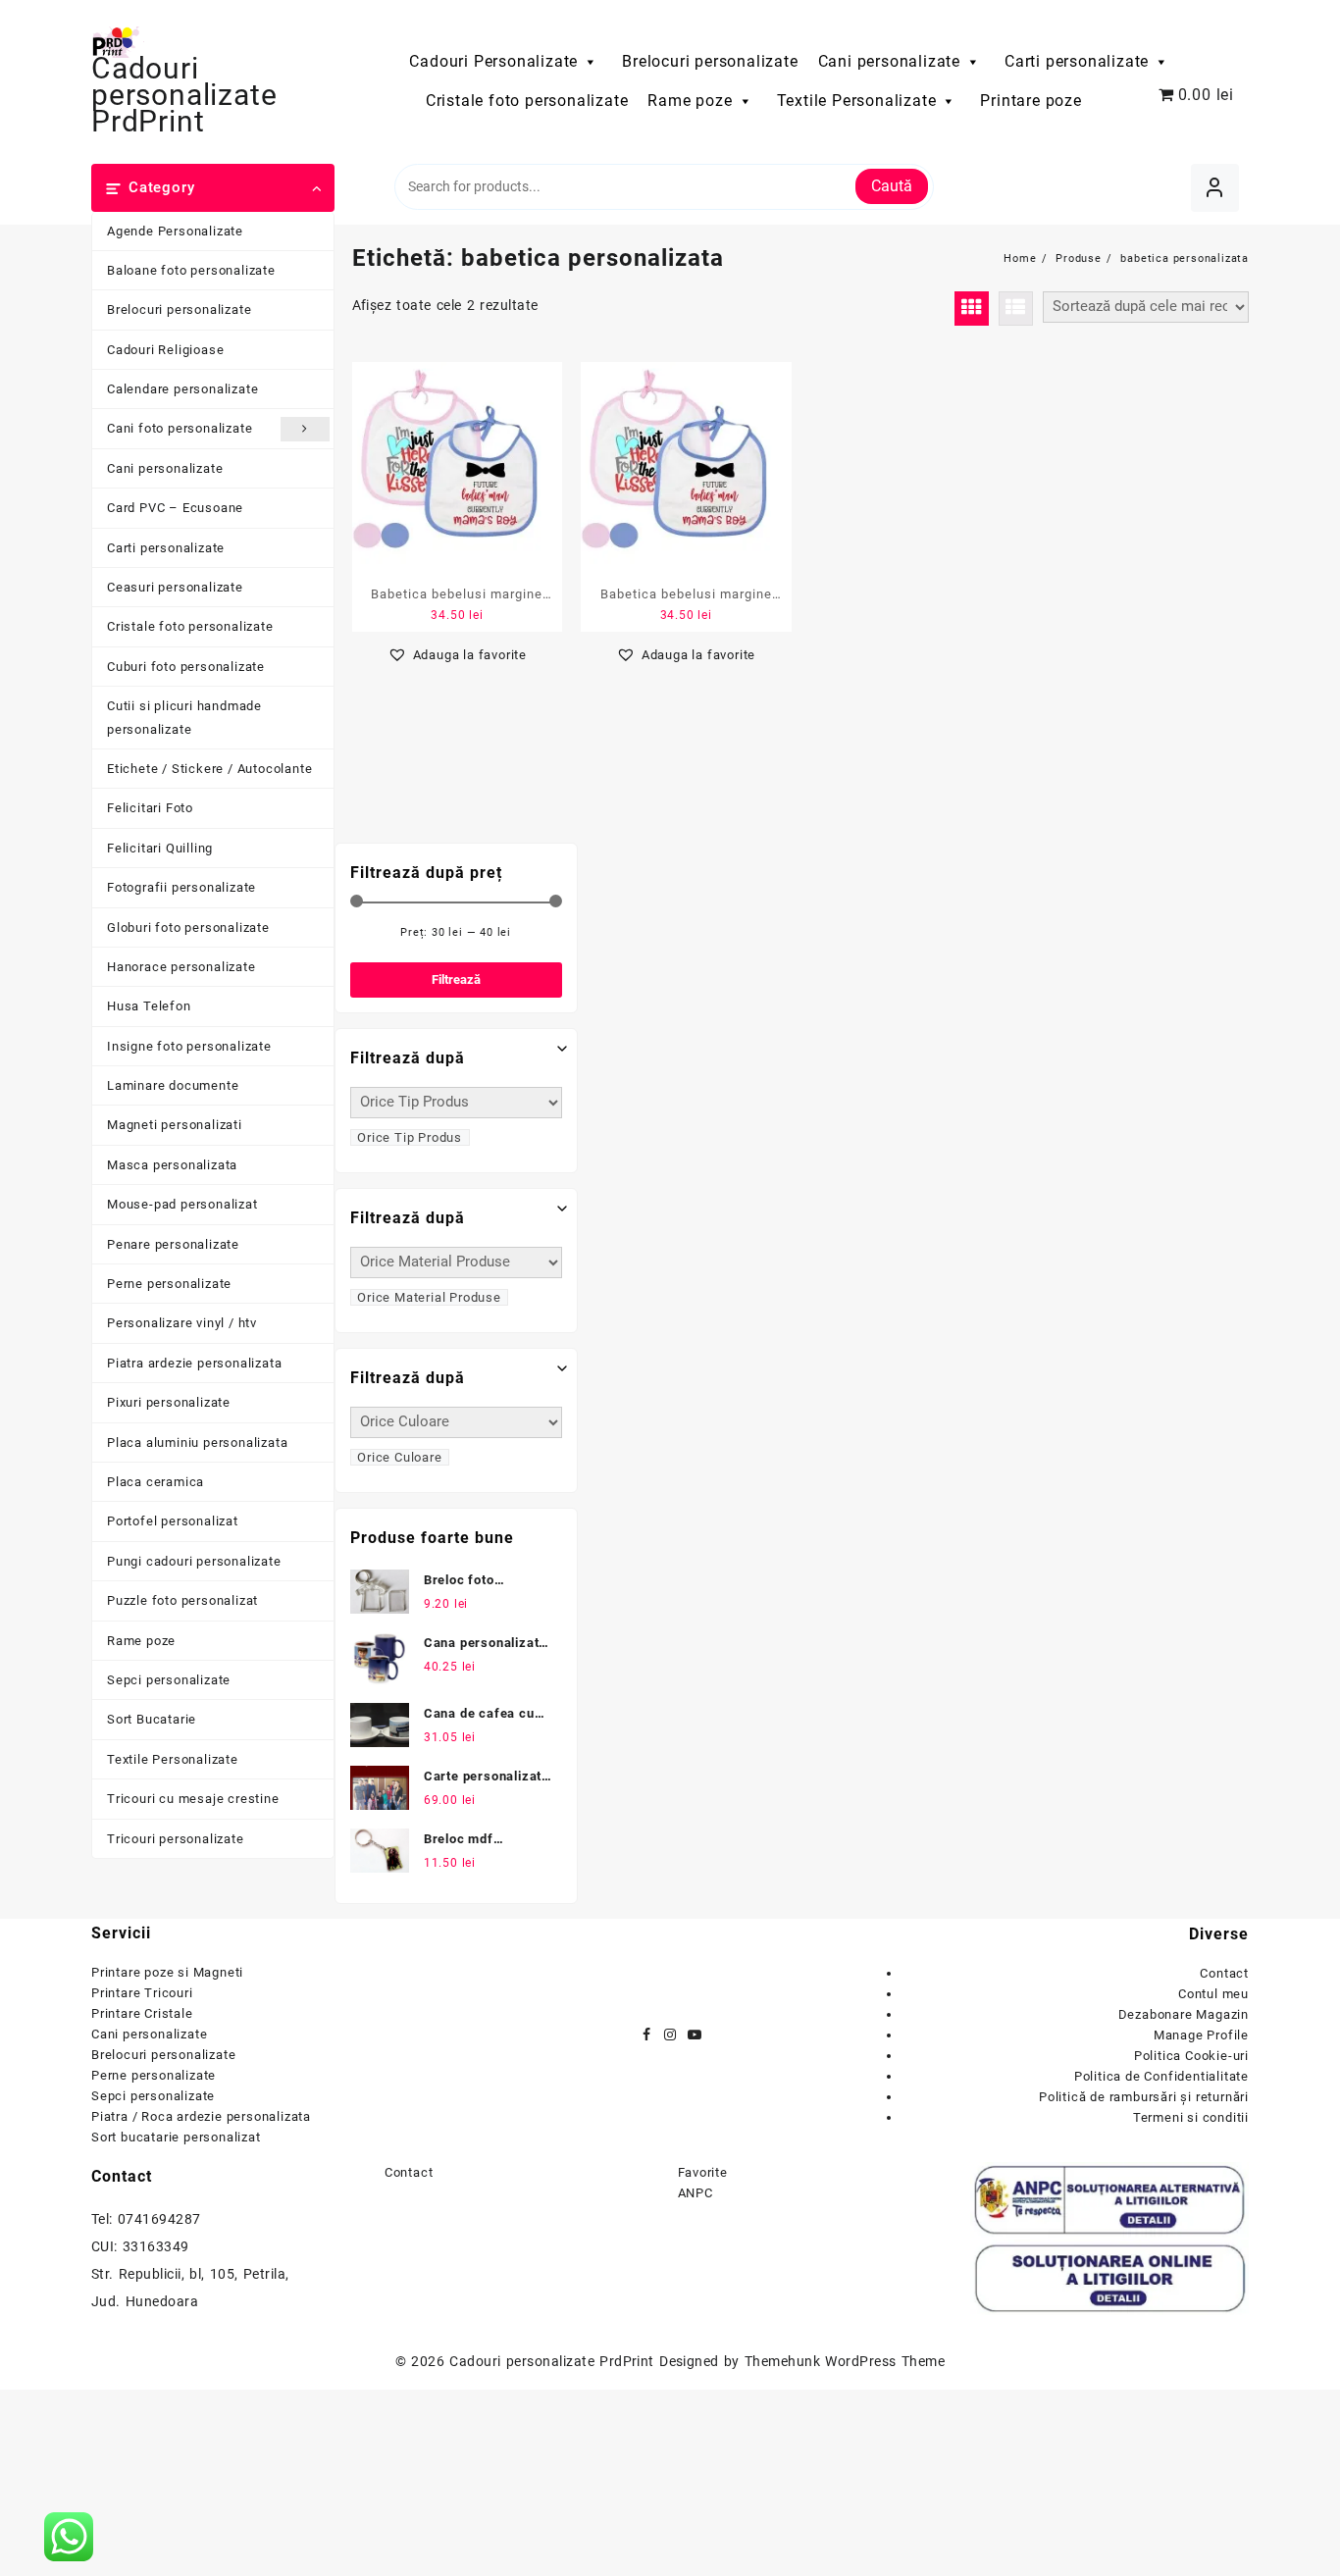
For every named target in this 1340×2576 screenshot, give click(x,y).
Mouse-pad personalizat (182, 1204)
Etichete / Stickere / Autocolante (209, 769)
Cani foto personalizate (180, 428)
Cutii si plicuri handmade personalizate (184, 717)
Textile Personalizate (857, 101)
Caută (892, 186)
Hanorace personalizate (181, 967)
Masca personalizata (172, 1165)
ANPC (696, 2193)
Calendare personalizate (182, 389)
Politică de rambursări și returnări (1144, 2097)
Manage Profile (1201, 2035)
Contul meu (1213, 1994)
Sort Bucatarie (152, 1719)
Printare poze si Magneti (167, 1972)
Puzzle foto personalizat (182, 1600)
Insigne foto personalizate (189, 1046)
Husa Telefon (149, 1006)
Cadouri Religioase (165, 350)
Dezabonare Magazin (1184, 2014)
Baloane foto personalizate (191, 270)
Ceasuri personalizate (175, 587)
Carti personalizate (1077, 61)
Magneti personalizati (175, 1125)
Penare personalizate (173, 1244)
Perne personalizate (169, 1284)
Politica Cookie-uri (1191, 2056)
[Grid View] (972, 309)
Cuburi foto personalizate (186, 667)
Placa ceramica (155, 1482)
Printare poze (1031, 101)
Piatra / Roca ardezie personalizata (201, 2116)
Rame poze (690, 101)
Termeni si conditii (1191, 2117)
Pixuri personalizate (169, 1402)
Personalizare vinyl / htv (182, 1323)
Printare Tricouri (142, 1993)
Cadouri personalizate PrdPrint (184, 95)
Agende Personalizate (175, 231)
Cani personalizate (889, 61)
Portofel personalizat (173, 1521)
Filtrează (456, 979)
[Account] (1215, 188)
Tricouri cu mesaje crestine (193, 1799)
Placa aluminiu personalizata (197, 1443)
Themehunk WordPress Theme (845, 2361)
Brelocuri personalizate (710, 61)
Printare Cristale (142, 2013)
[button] (457, 655)
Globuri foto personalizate (188, 927)
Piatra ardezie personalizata (194, 1363)
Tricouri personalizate (176, 1839)
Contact (1224, 1973)
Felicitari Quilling (160, 848)
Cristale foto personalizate (527, 101)
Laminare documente (173, 1085)
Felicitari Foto (150, 808)
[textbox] (410, 1137)
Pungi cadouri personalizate (194, 1561)
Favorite (703, 2172)
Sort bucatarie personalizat (176, 2137)
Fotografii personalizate (181, 887)
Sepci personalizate (169, 1680)
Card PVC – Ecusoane (175, 508)
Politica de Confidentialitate (1161, 2076)
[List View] (1016, 309)
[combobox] (410, 1137)
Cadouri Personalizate (493, 61)
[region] (255, 2399)
